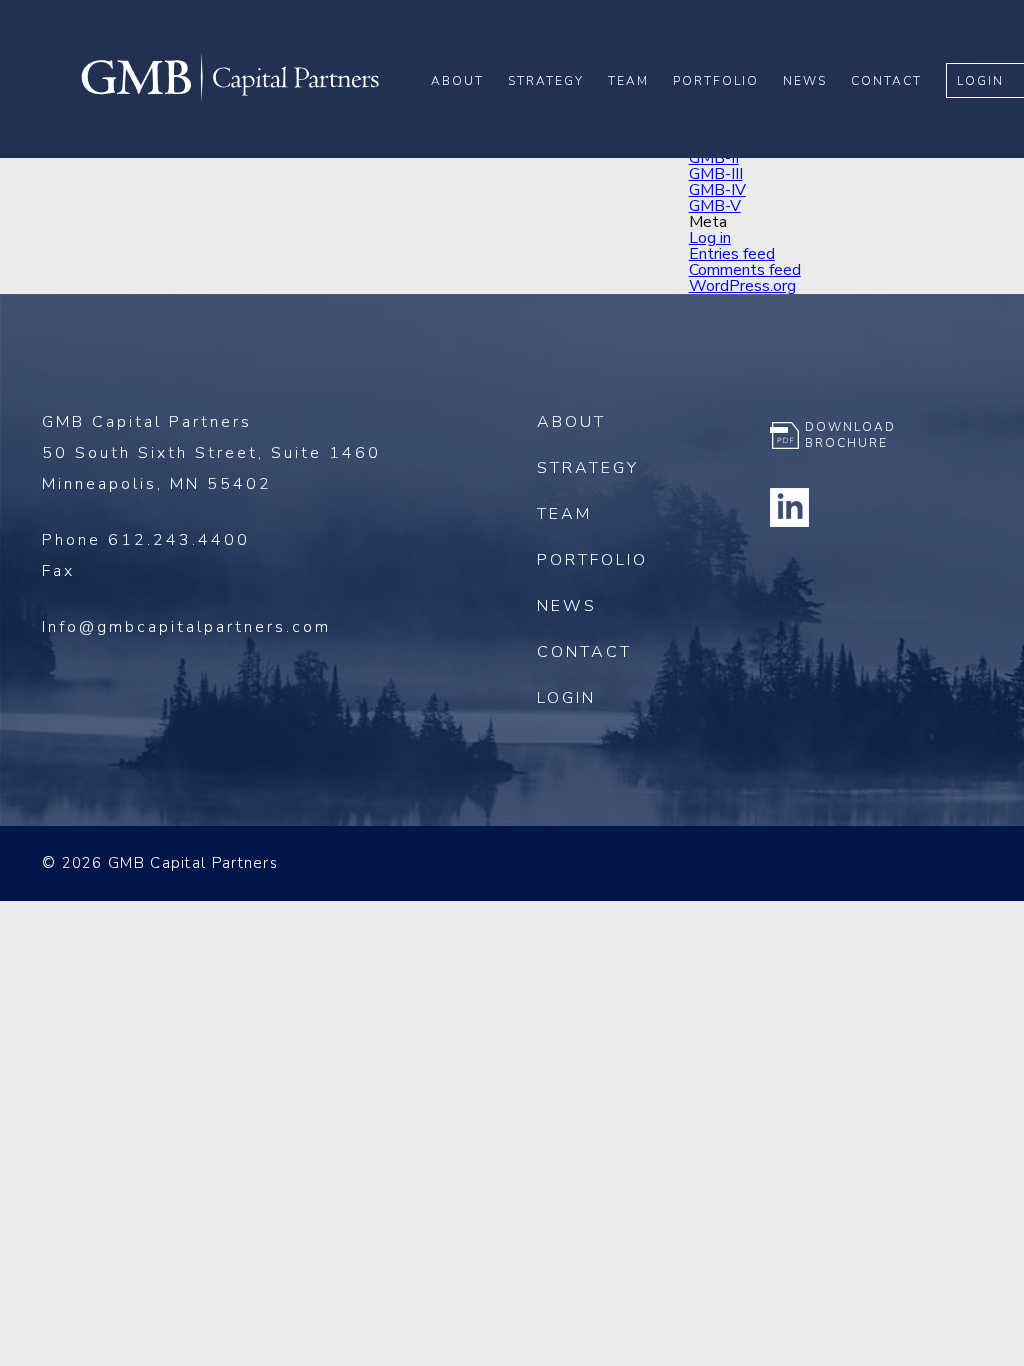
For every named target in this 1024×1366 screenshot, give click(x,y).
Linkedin (790, 507)
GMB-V (715, 206)
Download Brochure (850, 435)
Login (980, 81)
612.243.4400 (179, 540)
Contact (886, 81)
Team (628, 81)
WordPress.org (742, 286)
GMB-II (714, 158)
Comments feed (745, 270)
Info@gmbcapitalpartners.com (186, 627)
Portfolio (716, 81)
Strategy (546, 81)
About (457, 81)
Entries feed (732, 254)
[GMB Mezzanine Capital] (230, 99)
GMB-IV (717, 190)
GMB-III (716, 174)
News (805, 81)
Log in (710, 238)
